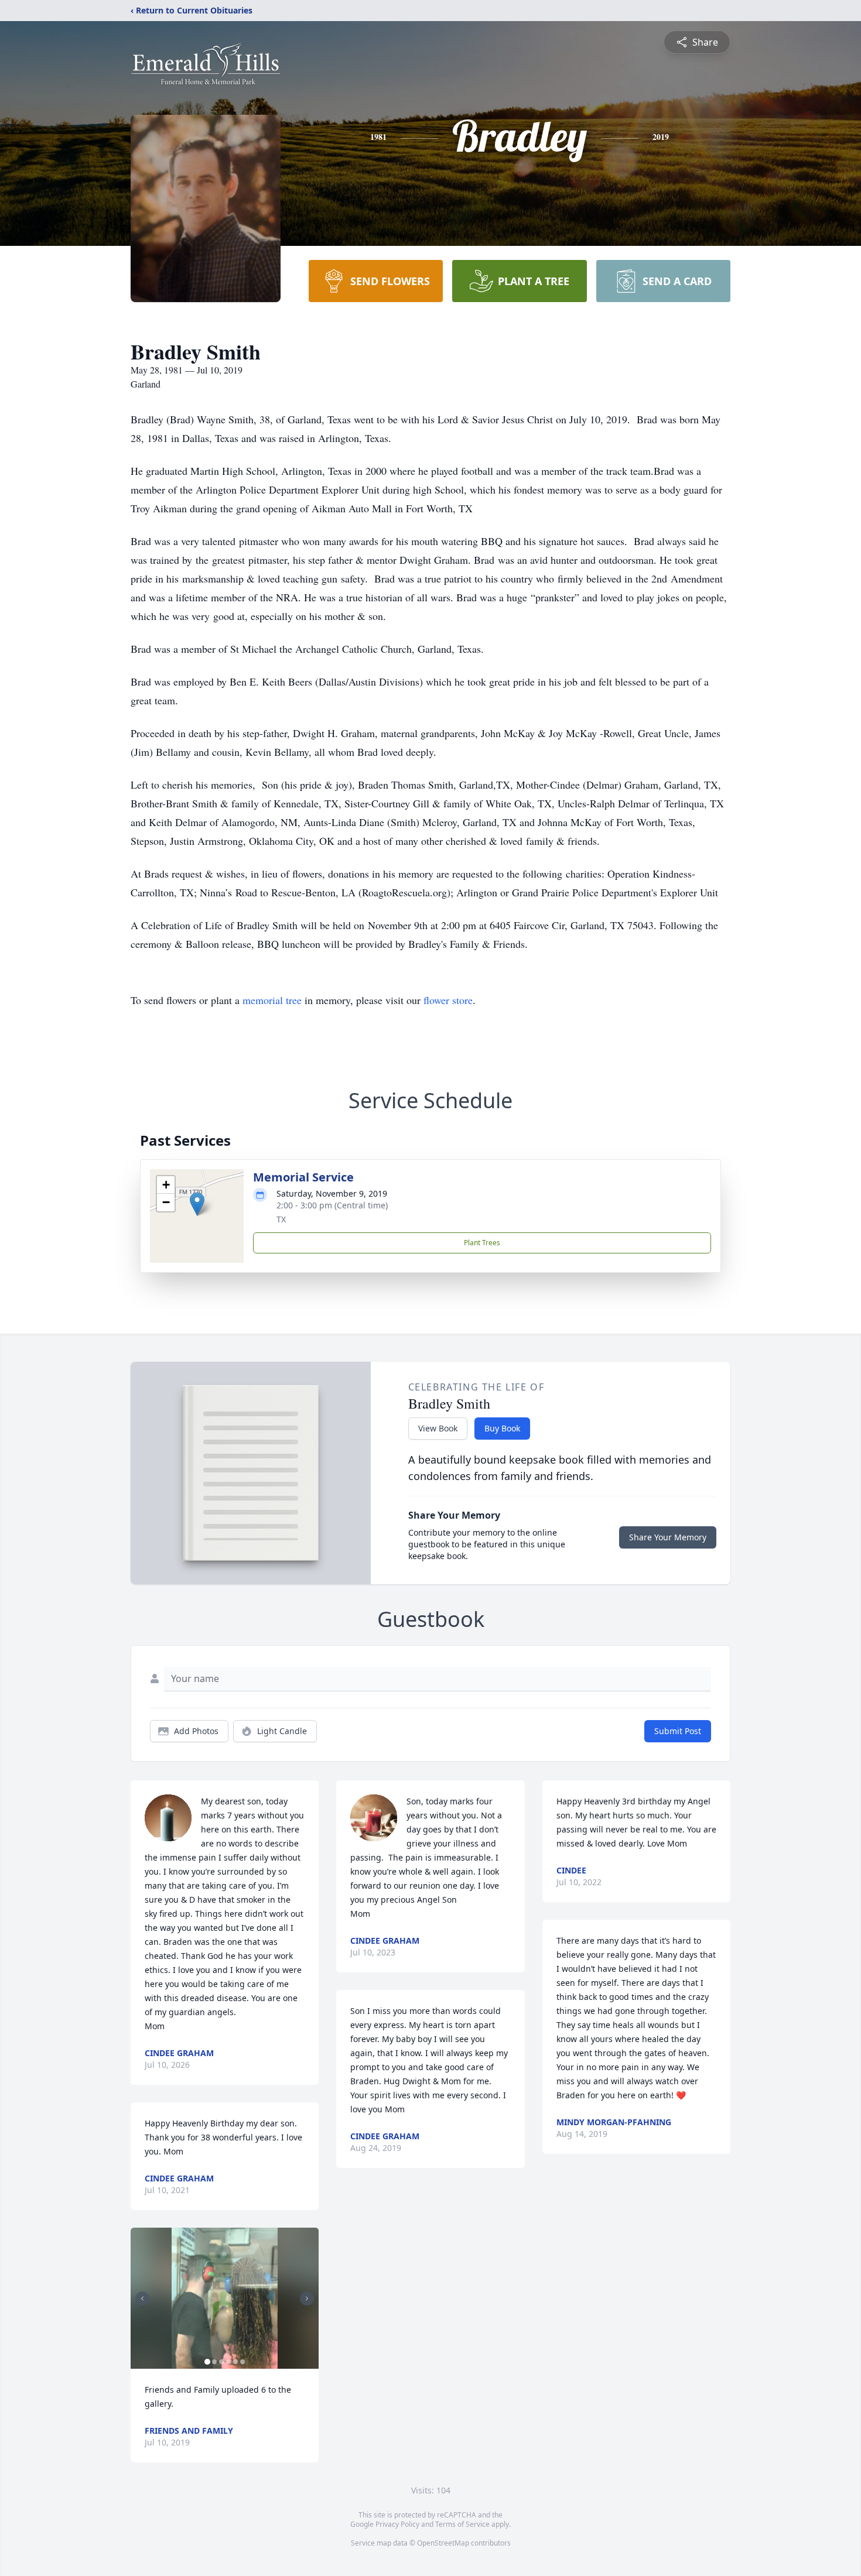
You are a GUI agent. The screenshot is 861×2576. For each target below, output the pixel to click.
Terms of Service (462, 2524)
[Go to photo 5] (235, 2362)
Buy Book (502, 1428)
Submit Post (678, 1731)
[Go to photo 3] (221, 2362)
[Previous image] (142, 2298)
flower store (448, 1000)
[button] (197, 1204)
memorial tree (272, 1000)
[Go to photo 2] (214, 2362)
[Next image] (307, 2298)
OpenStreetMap (443, 2543)
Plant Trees (482, 1243)
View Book (438, 1428)
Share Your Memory (668, 1537)
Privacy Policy (397, 2524)
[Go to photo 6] (242, 2362)
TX (281, 1219)
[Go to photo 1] (207, 2362)
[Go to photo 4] (228, 2362)
